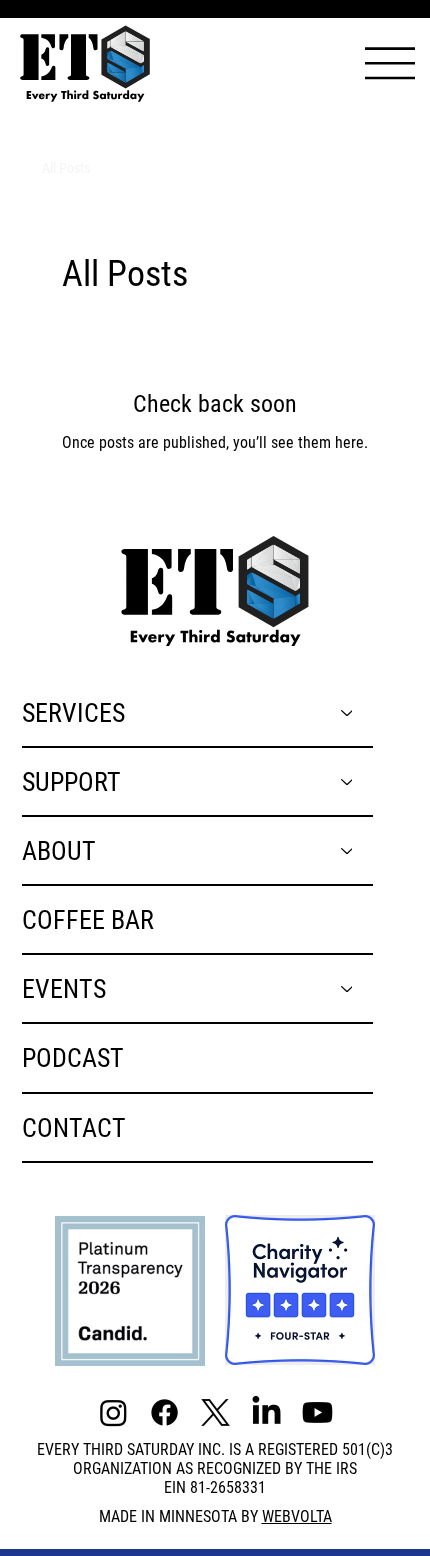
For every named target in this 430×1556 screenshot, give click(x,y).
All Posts (66, 168)
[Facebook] (164, 1412)
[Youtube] (317, 1412)
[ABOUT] (348, 850)
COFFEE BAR (88, 919)
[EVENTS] (348, 988)
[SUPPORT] (348, 781)
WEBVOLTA (297, 1516)
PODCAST (73, 1057)
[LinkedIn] (266, 1412)
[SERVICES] (348, 712)
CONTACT (74, 1127)
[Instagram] (113, 1412)
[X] (215, 1412)
